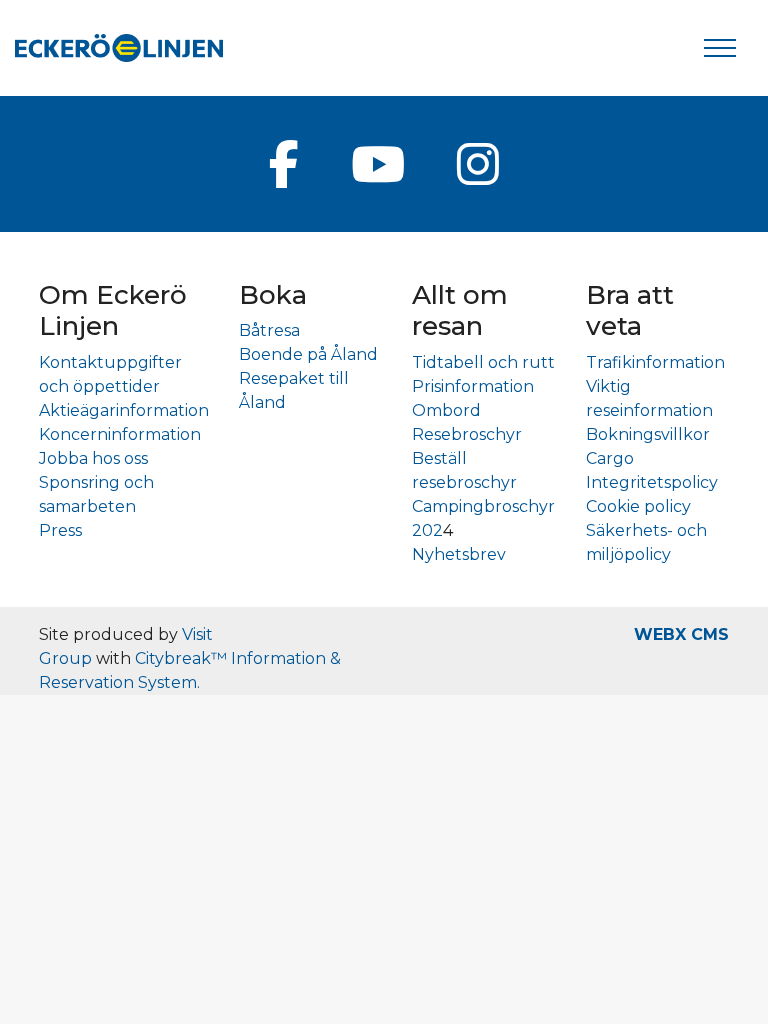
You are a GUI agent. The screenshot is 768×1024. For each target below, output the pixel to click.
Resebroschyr (467, 434)
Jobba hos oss (93, 458)
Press (60, 530)
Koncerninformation (120, 434)
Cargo (610, 458)
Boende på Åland (308, 354)
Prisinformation (473, 386)
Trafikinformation (655, 362)
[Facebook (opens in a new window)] (284, 164)
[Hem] (119, 48)
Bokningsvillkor (648, 434)
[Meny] (720, 48)
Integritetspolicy (652, 482)
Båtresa (269, 330)
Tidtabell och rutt (483, 362)
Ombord (446, 410)
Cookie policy (638, 506)
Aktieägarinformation (124, 410)
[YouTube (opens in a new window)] (378, 164)
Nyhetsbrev (459, 554)
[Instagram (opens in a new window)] (478, 164)
